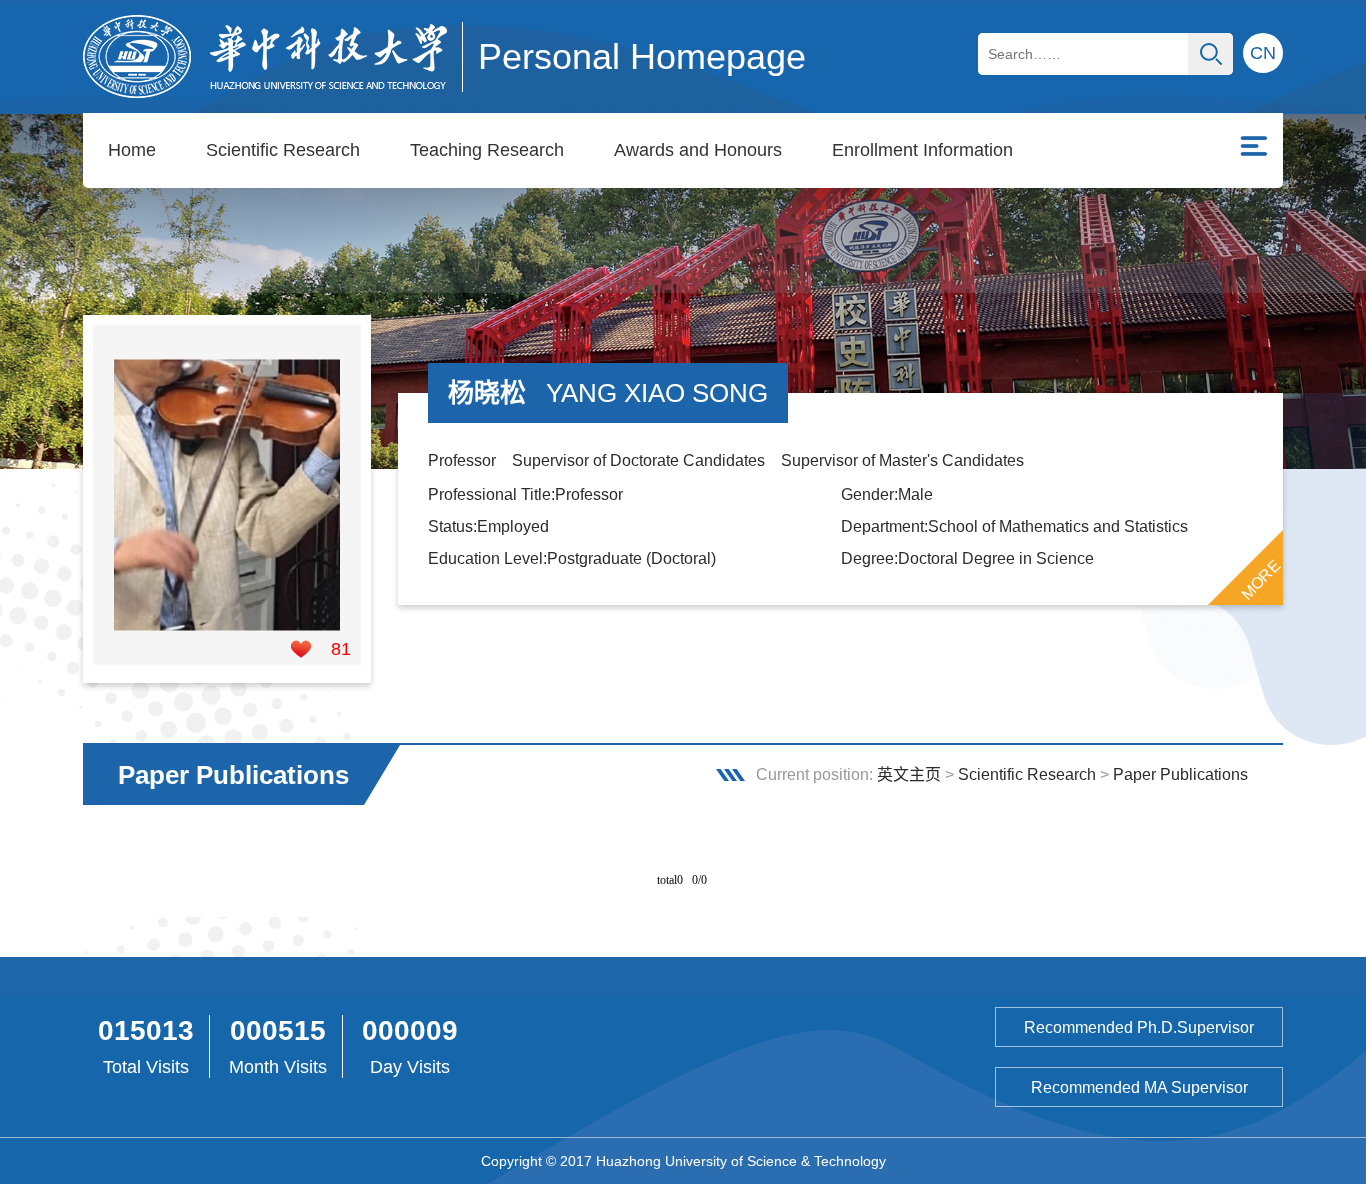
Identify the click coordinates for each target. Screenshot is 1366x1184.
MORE (1261, 579)
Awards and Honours (698, 150)
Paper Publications (1180, 774)
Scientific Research (283, 150)
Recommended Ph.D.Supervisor (1139, 1027)
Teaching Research (487, 150)
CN (1263, 53)
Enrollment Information (922, 150)
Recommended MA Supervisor (1139, 1087)
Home (132, 150)
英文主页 (909, 774)
